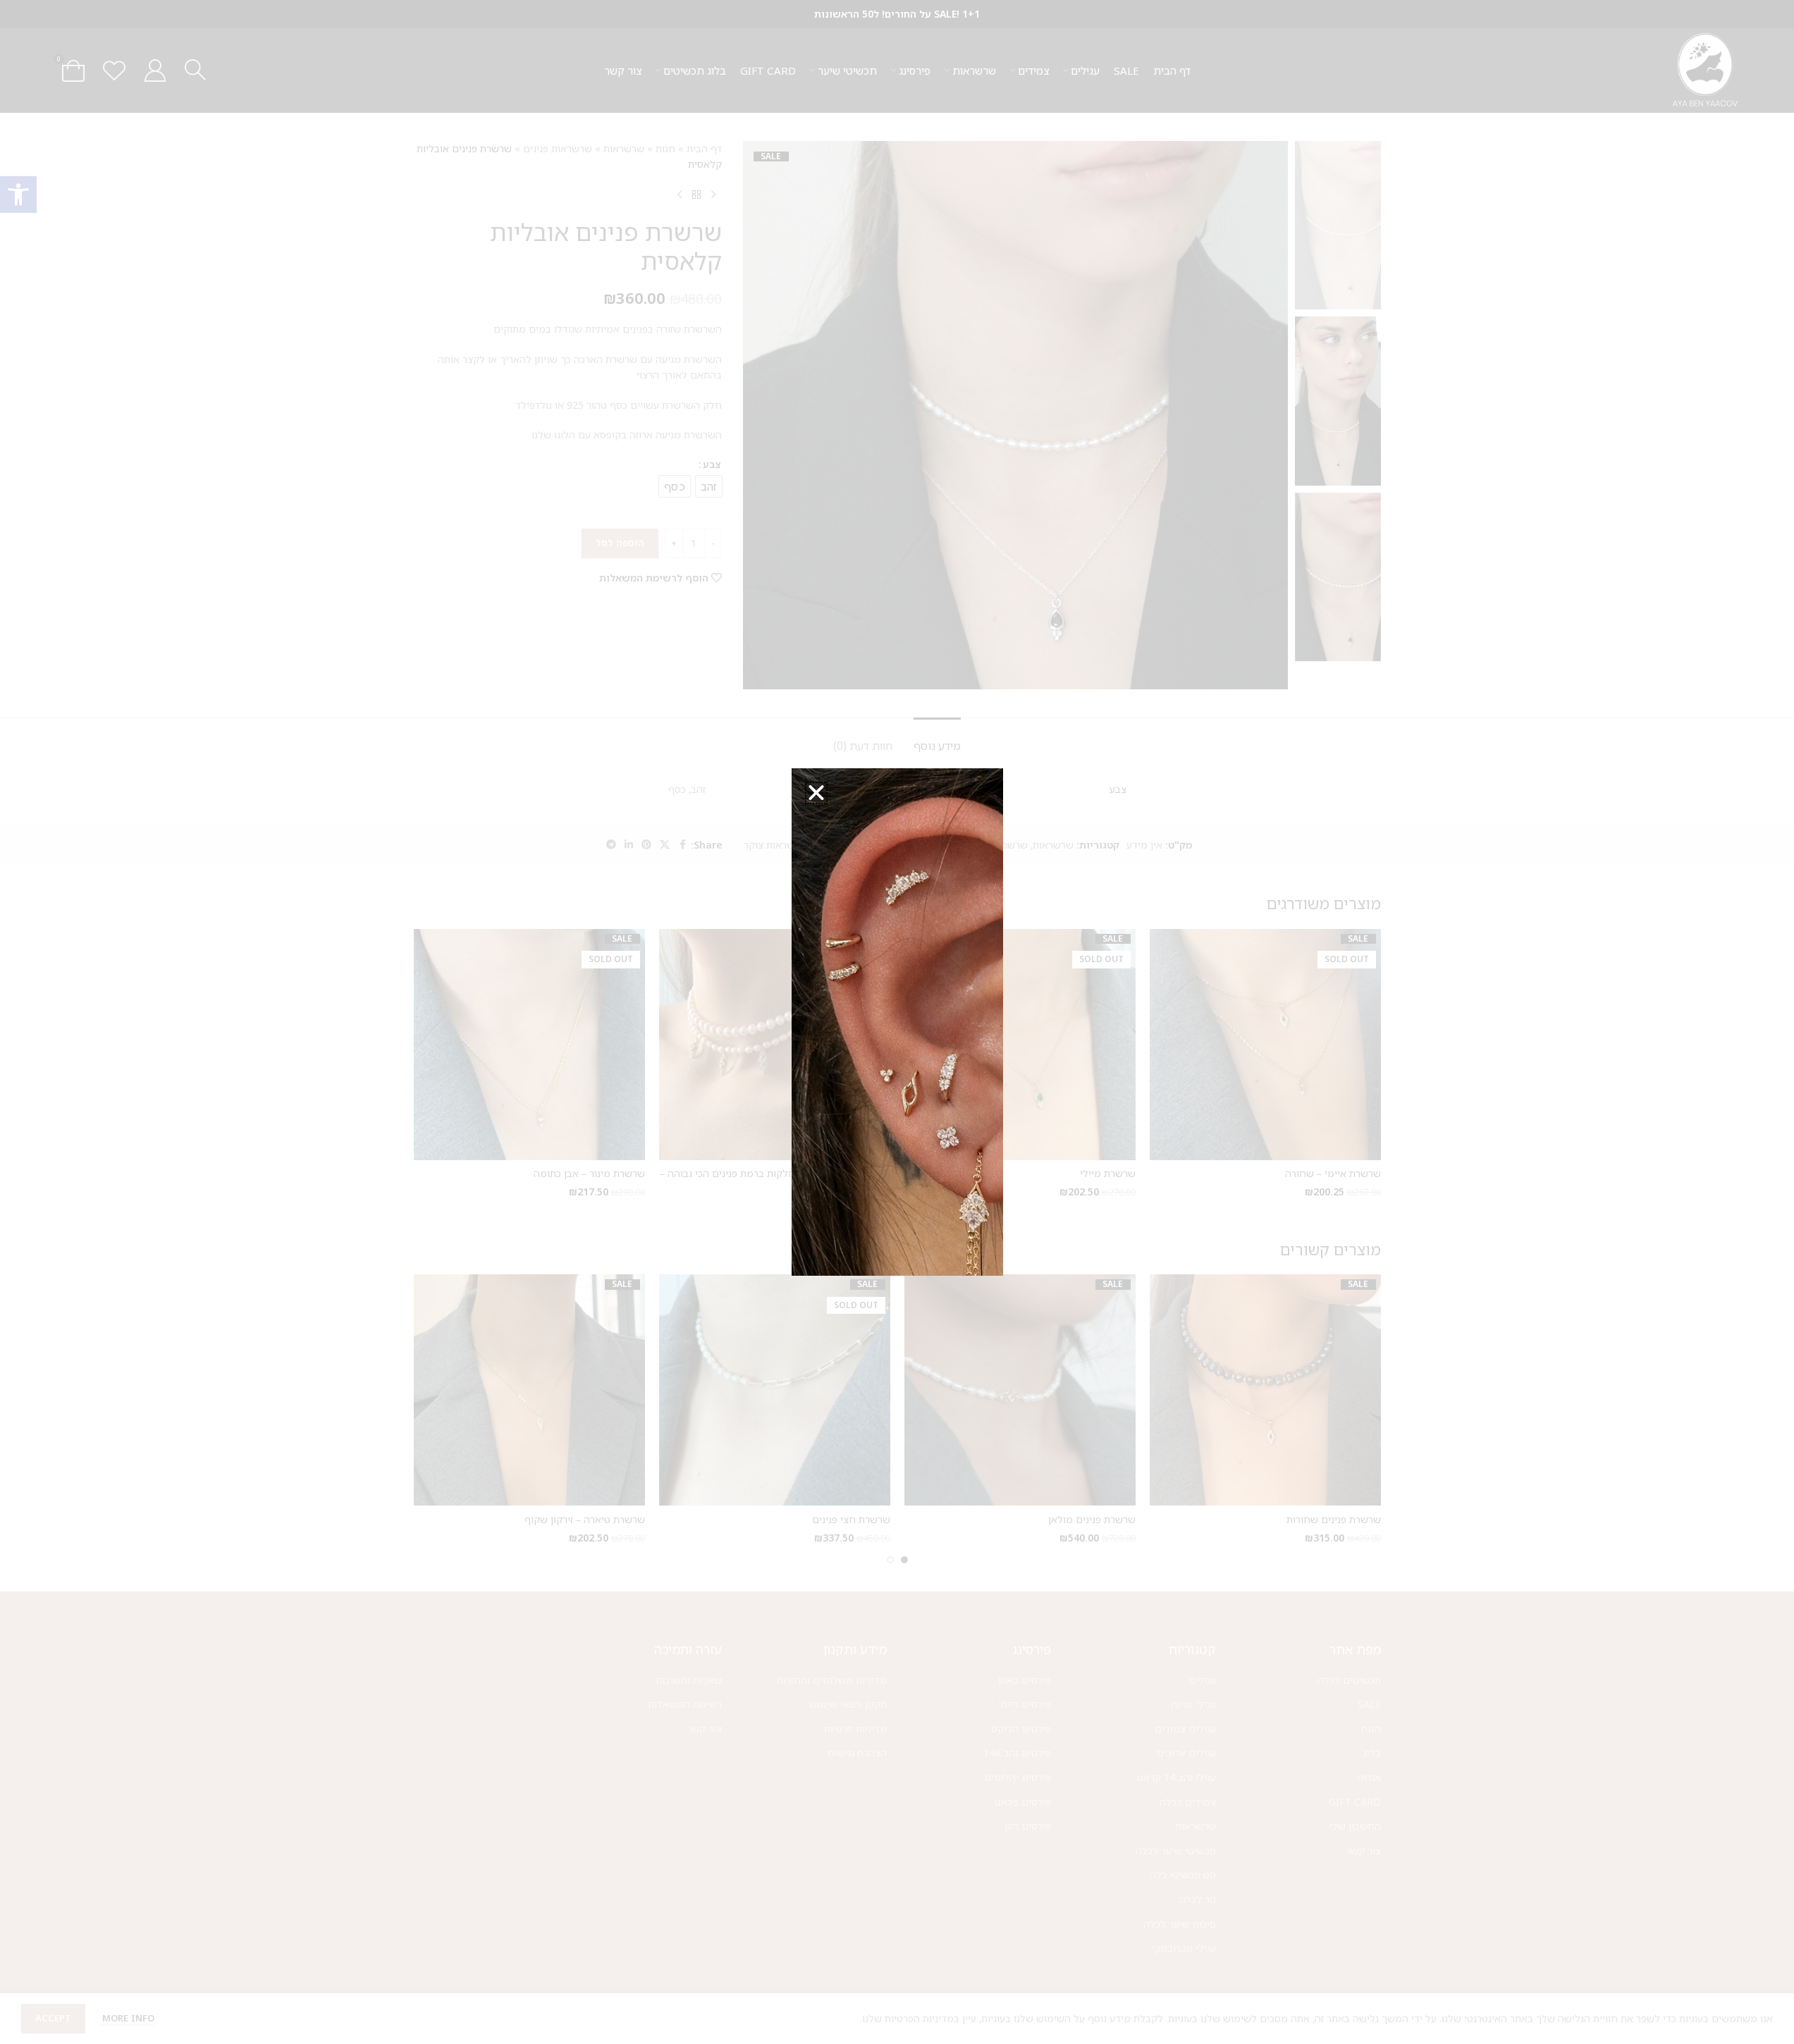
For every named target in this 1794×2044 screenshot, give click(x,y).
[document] (897, 1022)
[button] (816, 793)
